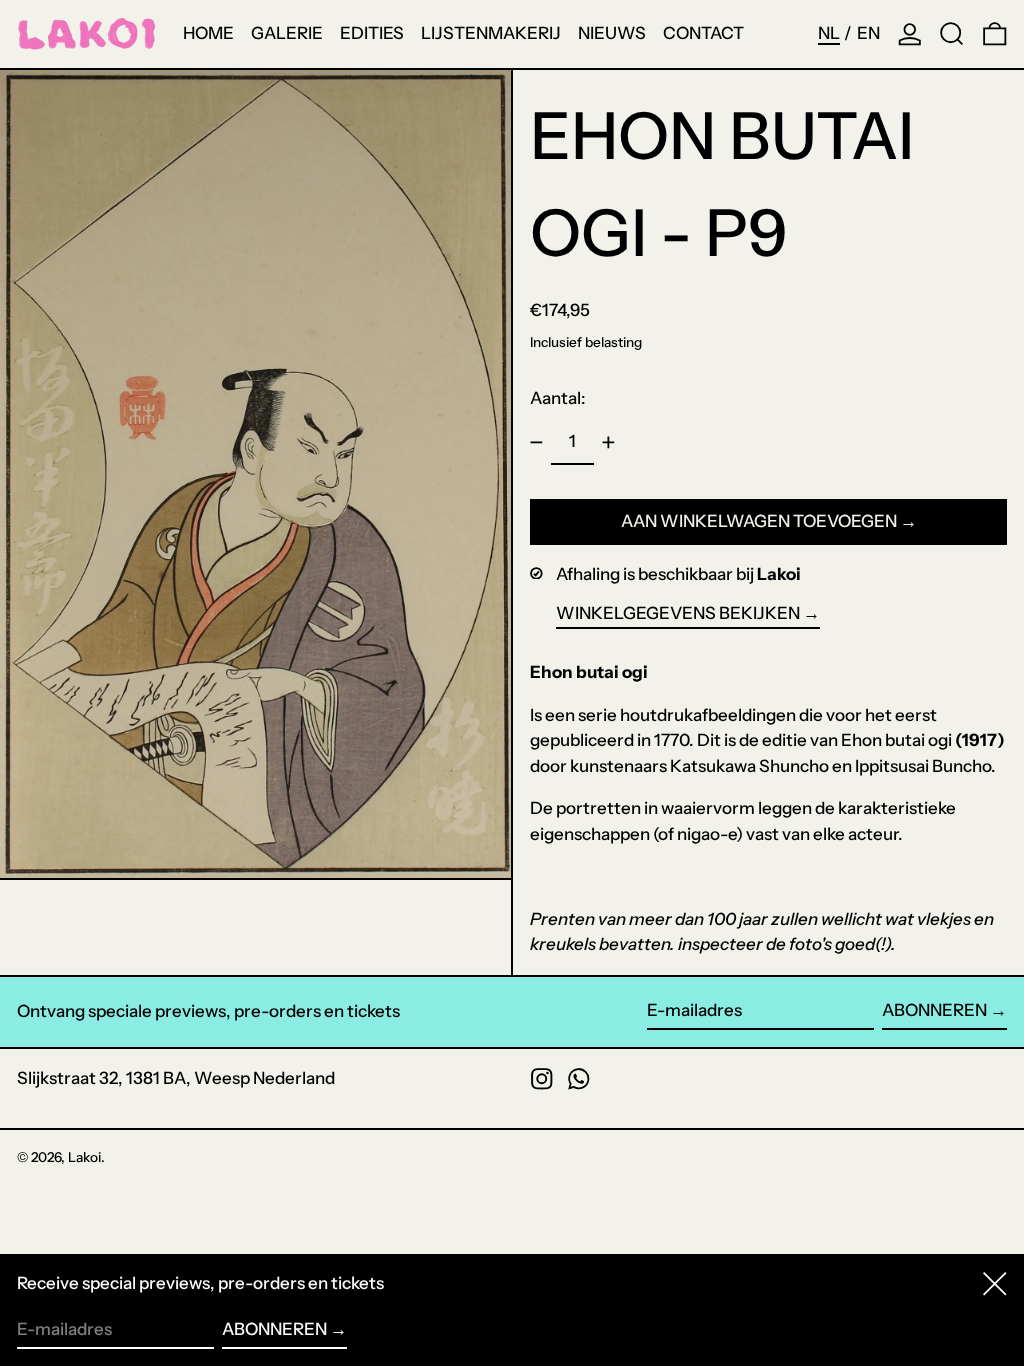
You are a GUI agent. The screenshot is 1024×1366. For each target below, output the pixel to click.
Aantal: (558, 398)
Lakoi (84, 1157)
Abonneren (934, 1010)
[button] (952, 34)
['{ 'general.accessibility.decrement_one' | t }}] (537, 443)
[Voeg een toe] (609, 443)
